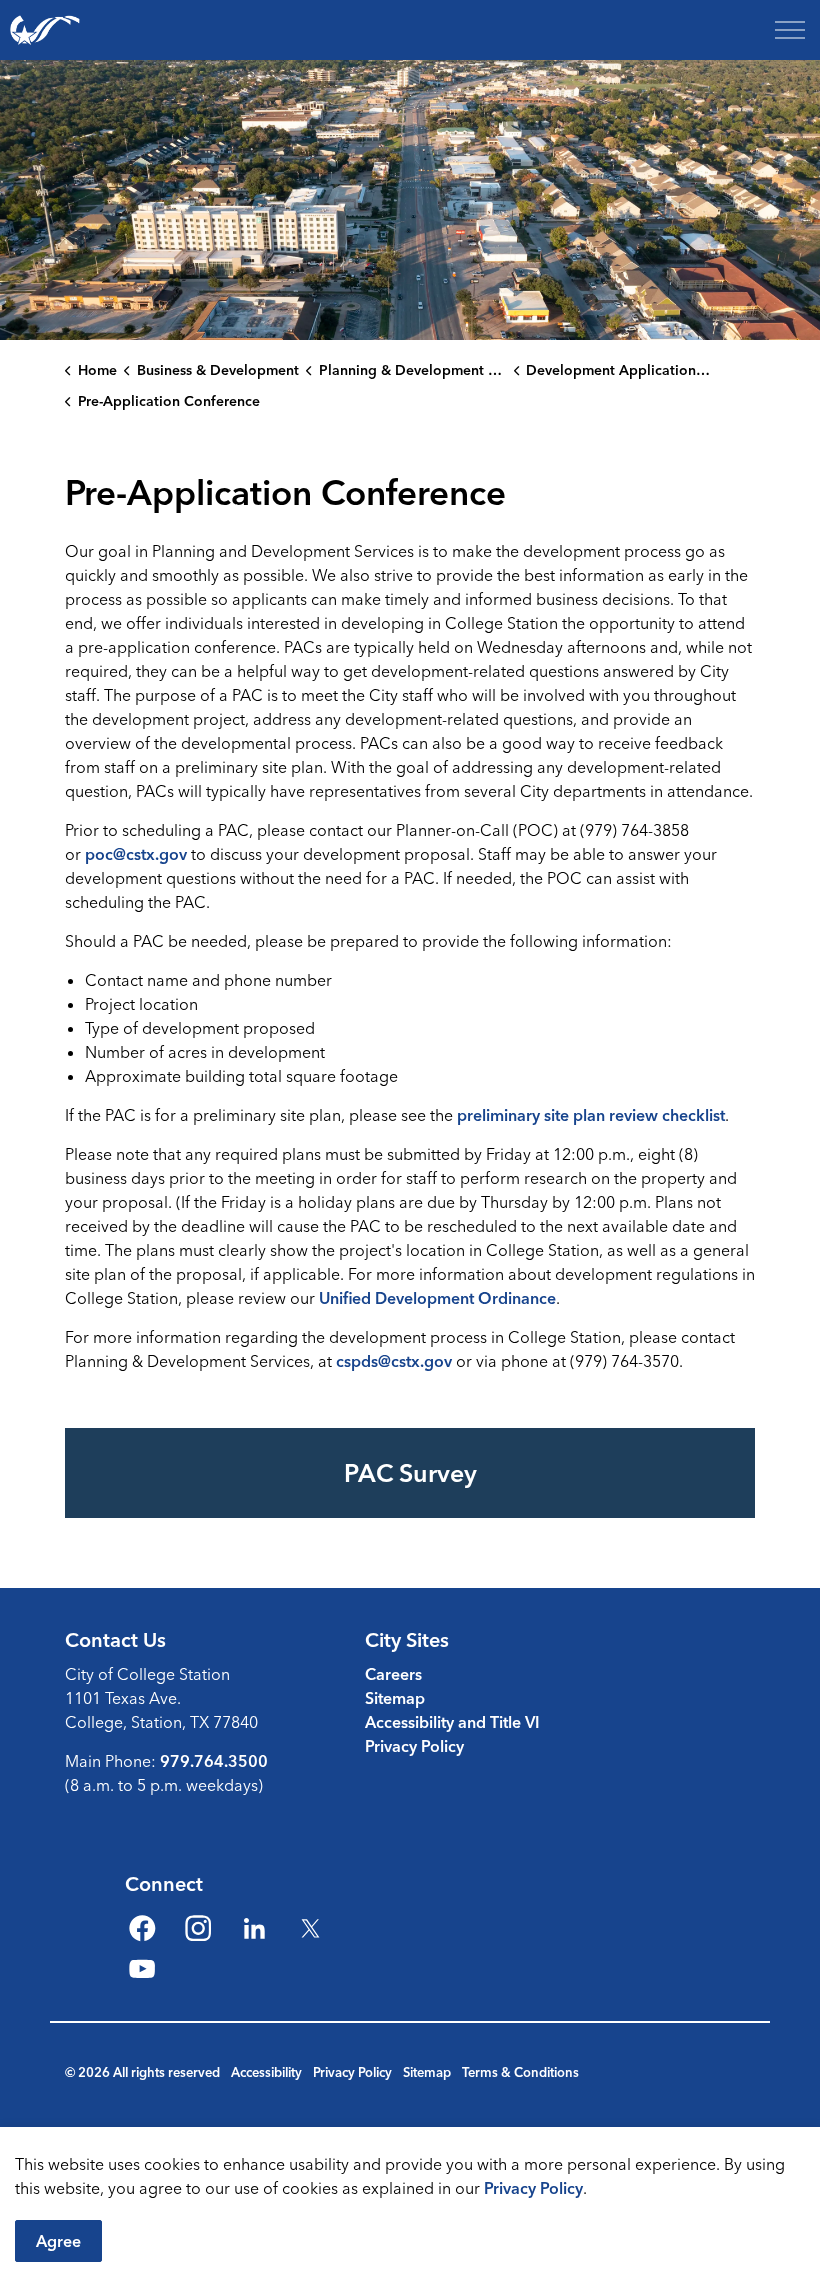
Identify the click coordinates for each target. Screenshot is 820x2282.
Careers (393, 1674)
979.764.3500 (214, 1761)
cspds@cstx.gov (394, 1361)
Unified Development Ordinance (437, 1298)
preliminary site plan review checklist (591, 1115)
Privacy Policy (533, 2188)
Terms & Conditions (520, 2072)
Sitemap (395, 1698)
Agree (58, 2241)
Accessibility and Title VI (452, 1722)
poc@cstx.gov (136, 854)
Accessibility (266, 2072)
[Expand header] (790, 30)
